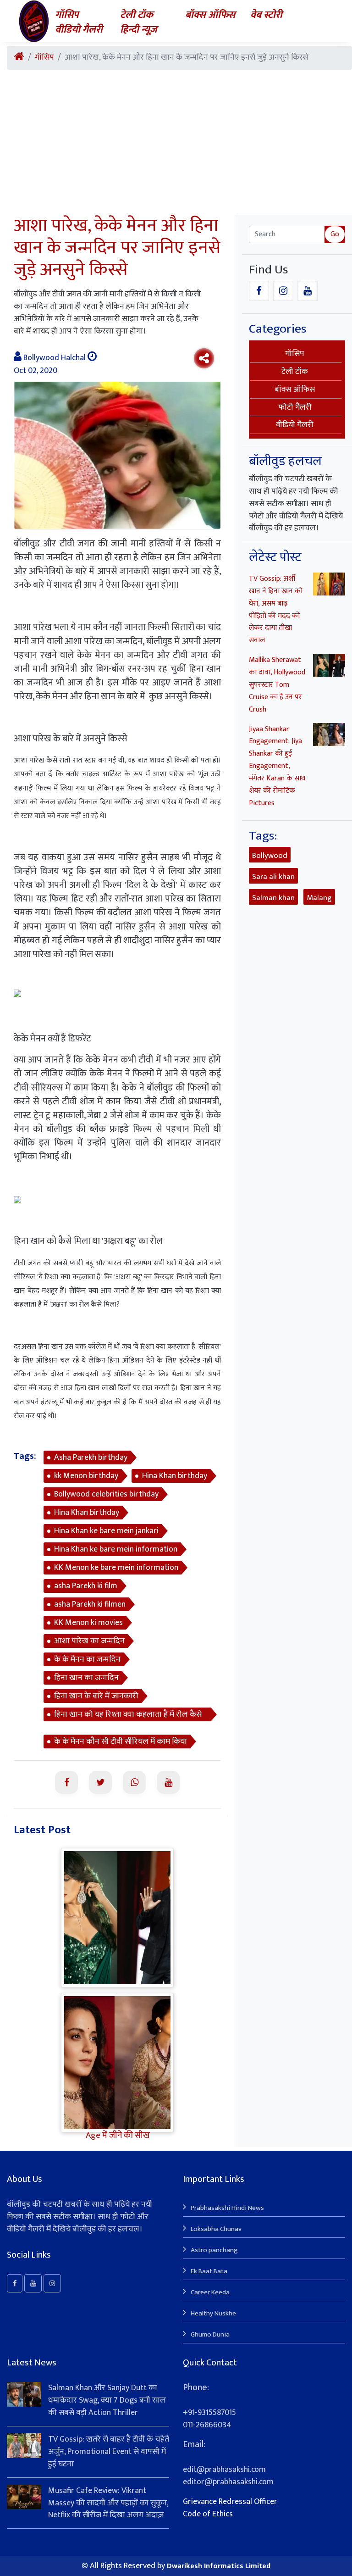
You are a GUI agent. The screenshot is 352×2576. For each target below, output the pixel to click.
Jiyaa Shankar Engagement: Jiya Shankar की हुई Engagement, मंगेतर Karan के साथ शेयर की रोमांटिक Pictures (277, 766)
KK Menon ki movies (88, 1623)
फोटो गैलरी (295, 407)
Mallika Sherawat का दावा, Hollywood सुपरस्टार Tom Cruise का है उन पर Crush (277, 685)
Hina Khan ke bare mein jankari (106, 1531)
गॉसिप (67, 15)
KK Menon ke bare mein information (116, 1568)
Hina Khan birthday (175, 1476)
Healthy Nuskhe (213, 2313)
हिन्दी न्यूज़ (139, 30)
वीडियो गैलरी (79, 30)
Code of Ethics (208, 2514)
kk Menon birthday (86, 1476)
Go (335, 234)
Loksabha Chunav (216, 2229)
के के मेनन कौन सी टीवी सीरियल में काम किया (121, 1741)
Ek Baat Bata (209, 2271)
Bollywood (270, 856)
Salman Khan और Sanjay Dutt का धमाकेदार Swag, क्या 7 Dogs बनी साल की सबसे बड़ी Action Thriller (107, 2400)
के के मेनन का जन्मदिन (87, 1659)
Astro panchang (214, 2250)
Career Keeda (210, 2292)
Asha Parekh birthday (91, 1458)
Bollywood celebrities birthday (106, 1494)
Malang (319, 898)
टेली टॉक (137, 15)
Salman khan (273, 898)
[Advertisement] (176, 146)
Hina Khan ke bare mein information (116, 1549)
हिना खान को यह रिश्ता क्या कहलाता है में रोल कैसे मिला (128, 1714)
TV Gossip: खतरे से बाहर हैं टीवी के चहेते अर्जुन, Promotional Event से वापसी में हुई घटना (109, 2452)
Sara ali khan (273, 877)
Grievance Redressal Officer (230, 2502)
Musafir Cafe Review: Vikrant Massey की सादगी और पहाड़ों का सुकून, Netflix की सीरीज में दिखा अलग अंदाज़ (108, 2503)
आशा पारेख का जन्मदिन (89, 1641)
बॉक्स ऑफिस (210, 15)
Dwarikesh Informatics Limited (219, 2566)
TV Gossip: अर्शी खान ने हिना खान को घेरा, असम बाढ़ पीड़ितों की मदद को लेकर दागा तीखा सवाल (276, 609)
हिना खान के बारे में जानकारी (96, 1696)
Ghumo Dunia (210, 2334)
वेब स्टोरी (266, 15)
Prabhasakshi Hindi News (227, 2208)
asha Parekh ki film (86, 1586)
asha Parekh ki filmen (90, 1604)
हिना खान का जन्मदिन (86, 1678)
